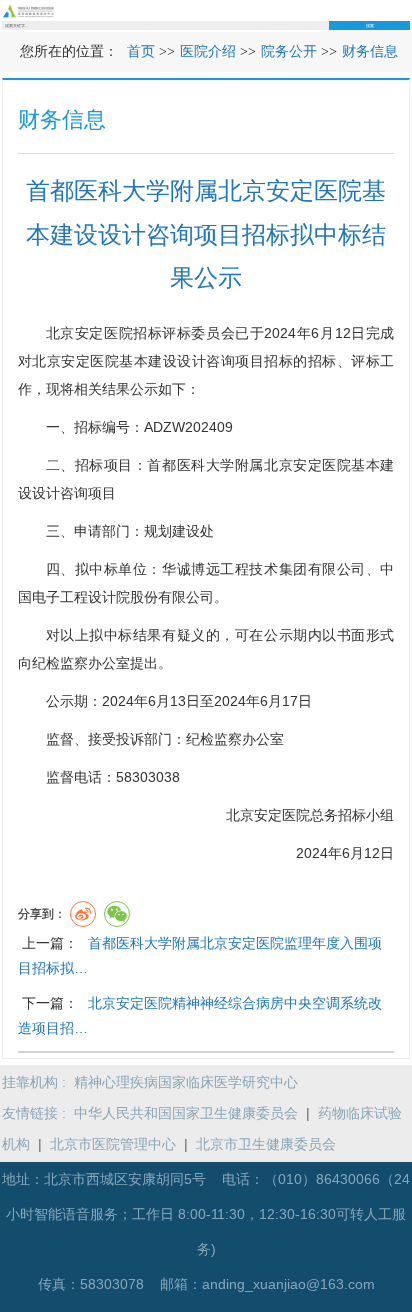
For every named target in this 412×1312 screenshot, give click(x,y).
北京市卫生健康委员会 (266, 1144)
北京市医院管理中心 (113, 1144)
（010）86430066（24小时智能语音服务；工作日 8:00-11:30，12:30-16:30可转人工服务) (208, 1214)
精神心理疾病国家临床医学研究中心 (186, 1082)
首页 (141, 51)
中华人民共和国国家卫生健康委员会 (186, 1113)
